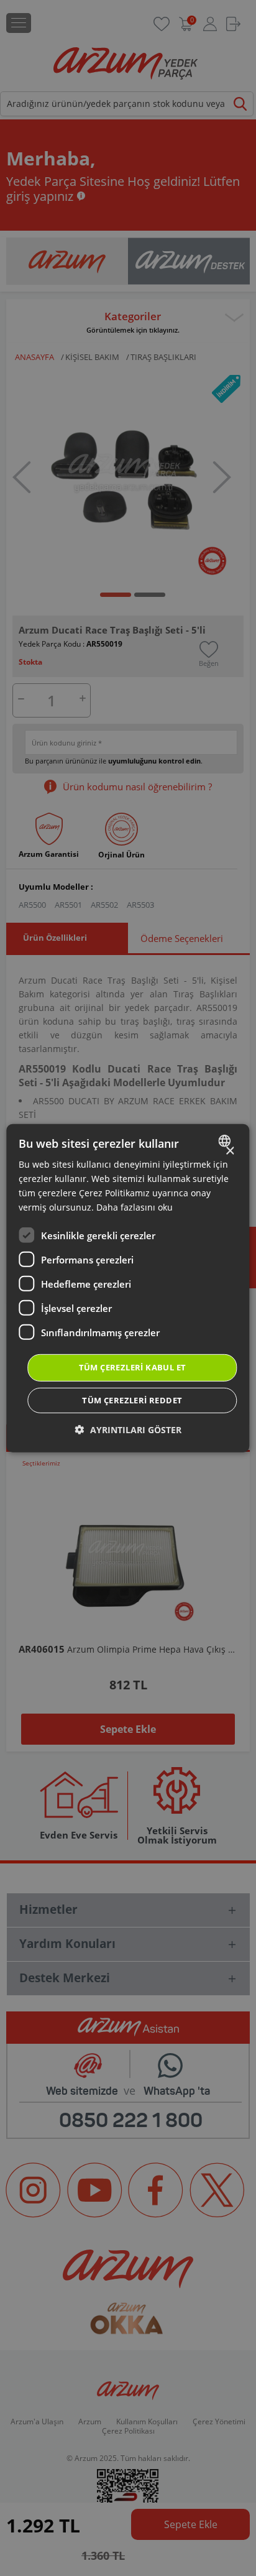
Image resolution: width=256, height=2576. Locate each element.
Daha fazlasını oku (135, 1207)
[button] (128, 1430)
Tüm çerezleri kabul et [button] (133, 1367)
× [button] (230, 1151)
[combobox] (226, 1140)
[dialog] (128, 1288)
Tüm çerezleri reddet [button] (132, 1400)
